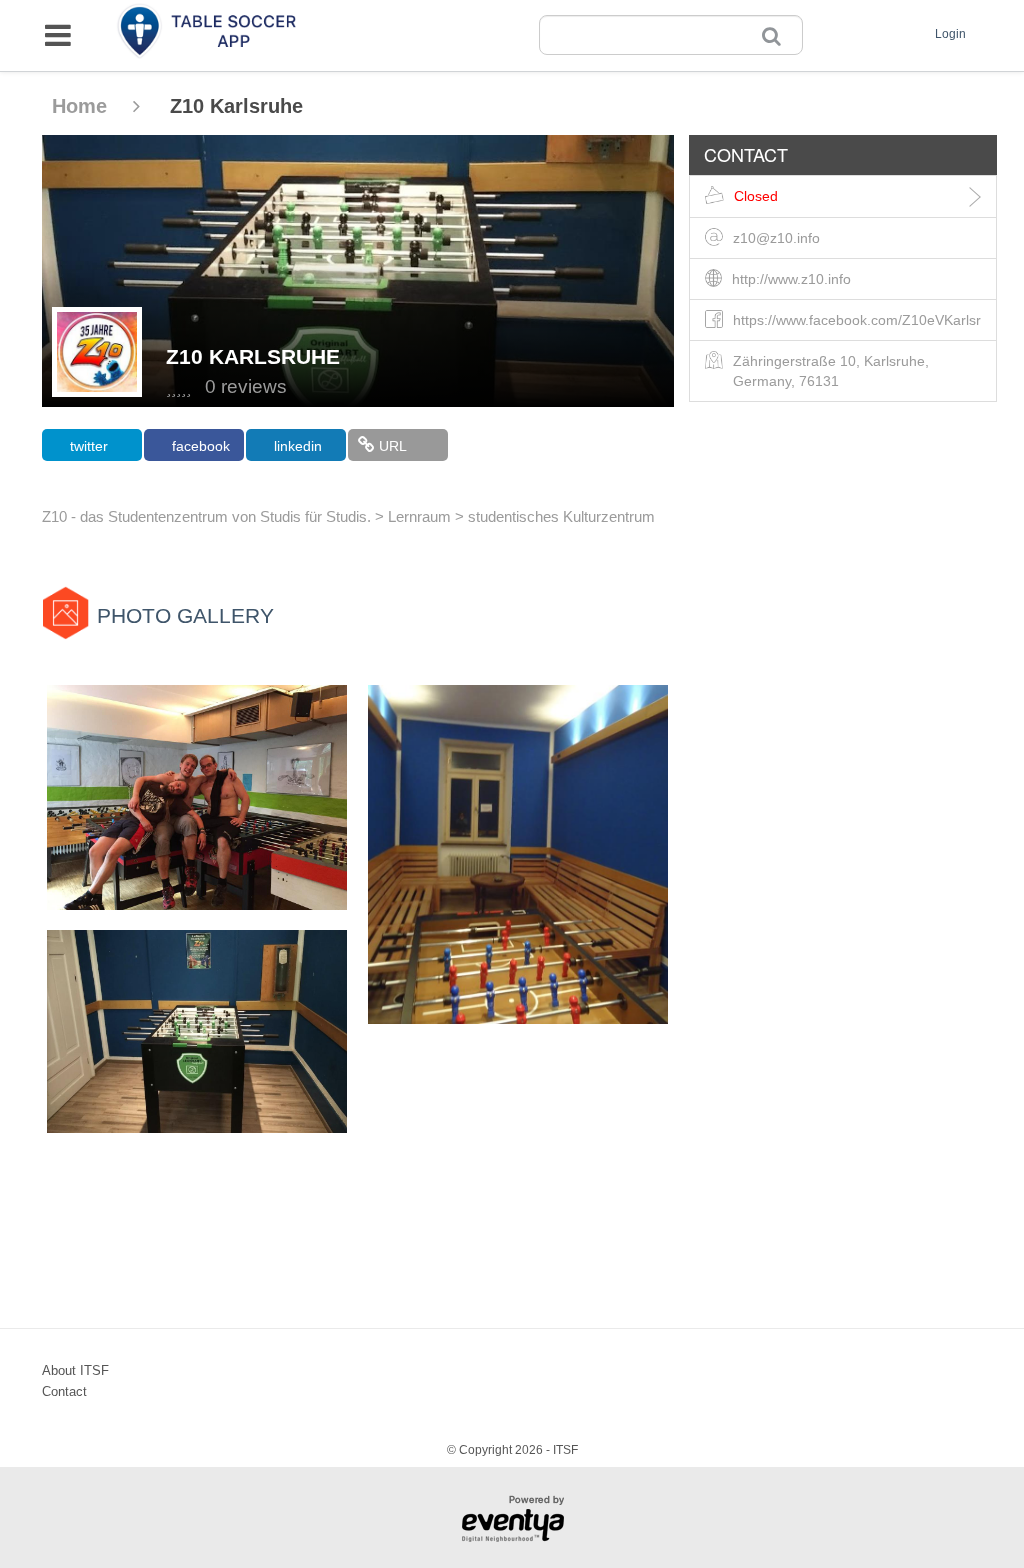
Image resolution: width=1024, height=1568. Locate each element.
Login (950, 34)
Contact (64, 1391)
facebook (201, 446)
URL (393, 446)
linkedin (298, 446)
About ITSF (75, 1370)
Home (82, 106)
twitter (89, 446)
